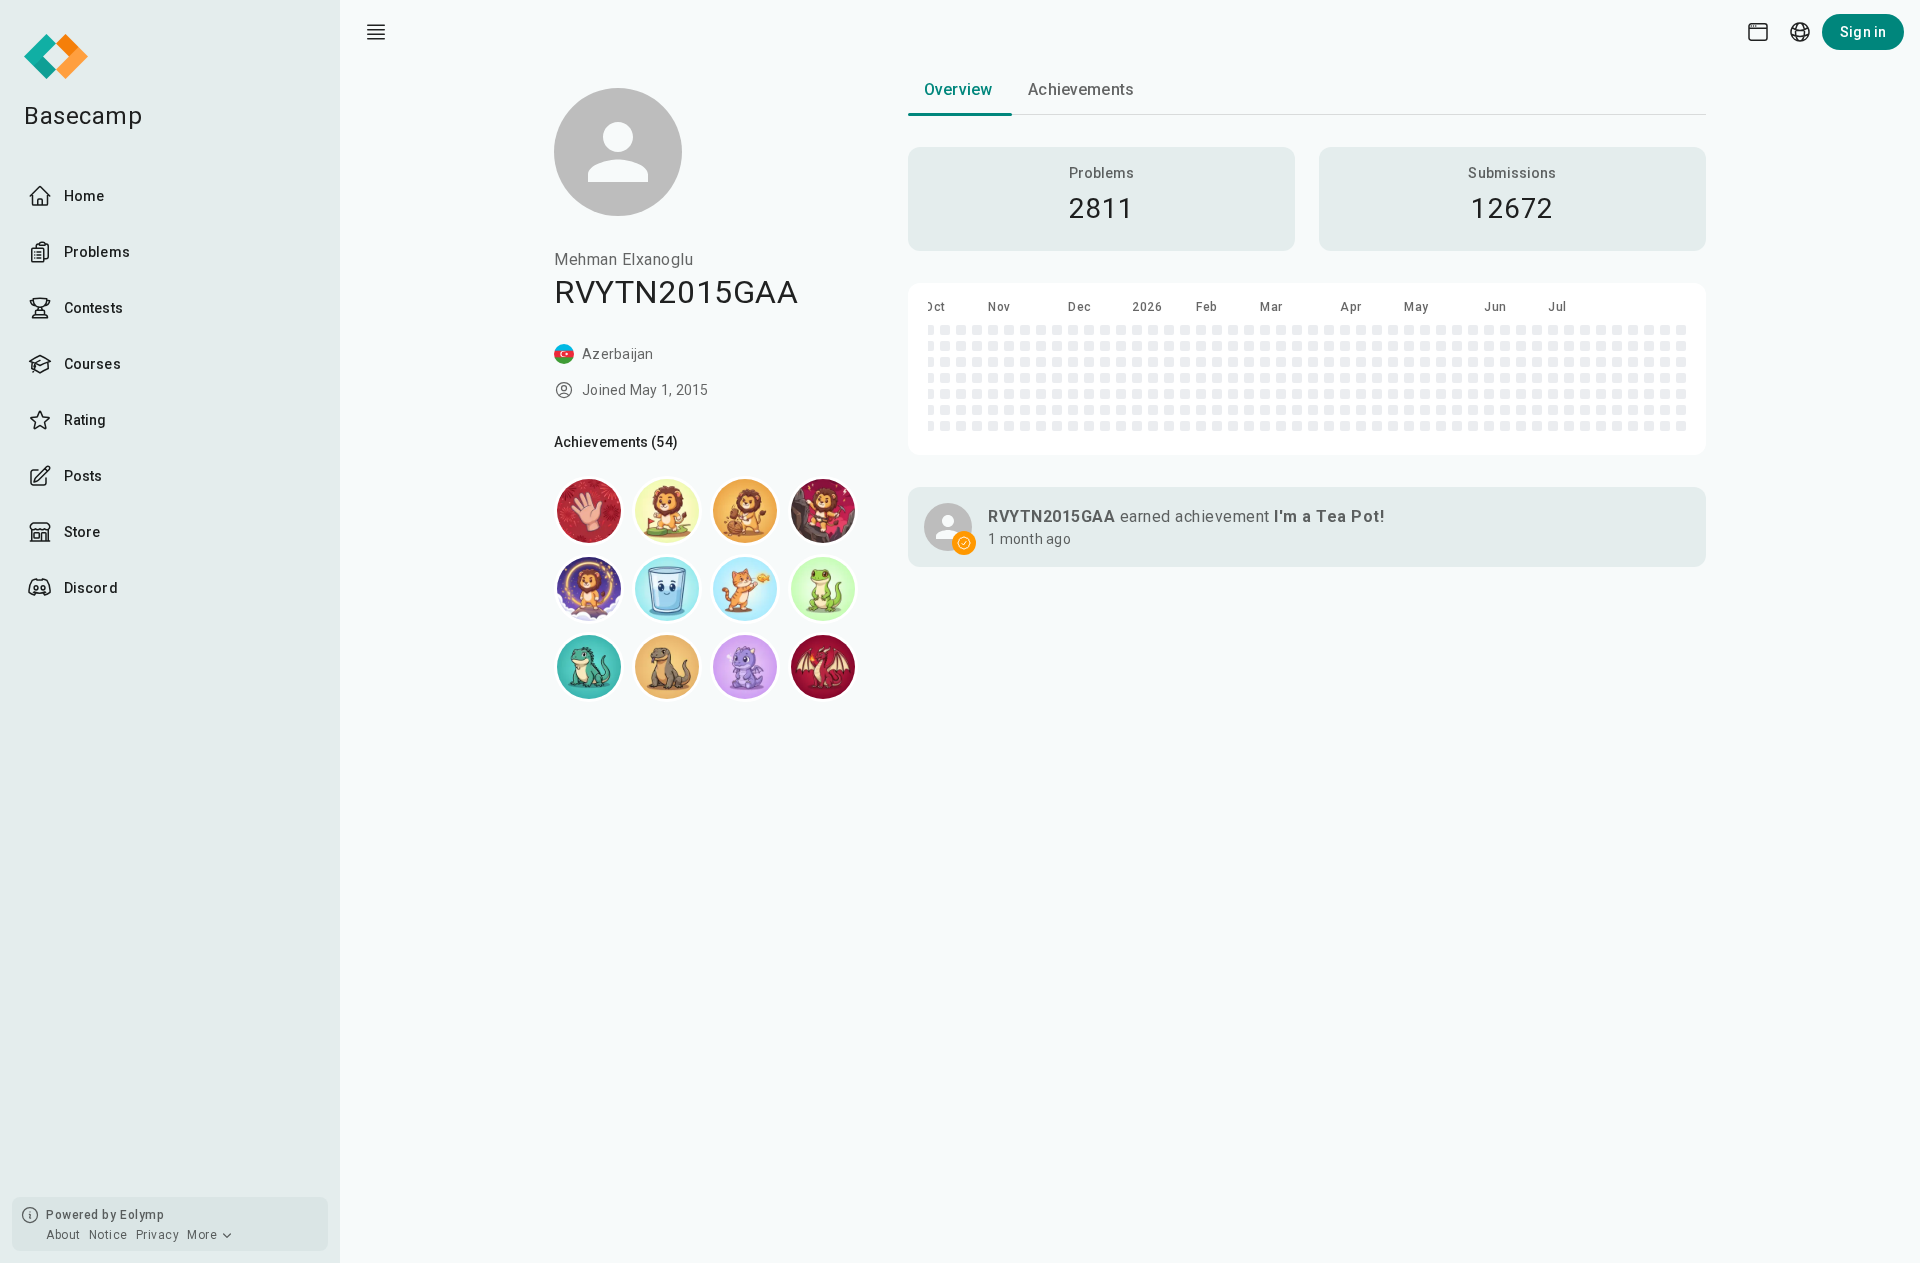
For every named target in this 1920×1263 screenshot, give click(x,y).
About (63, 1235)
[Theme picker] (1758, 32)
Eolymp (142, 1215)
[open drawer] (376, 32)
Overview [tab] (958, 89)
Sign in (1863, 32)
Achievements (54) (616, 442)
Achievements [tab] (1081, 89)
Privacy (158, 1235)
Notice (108, 1235)
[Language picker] (1800, 32)
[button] (1307, 527)
